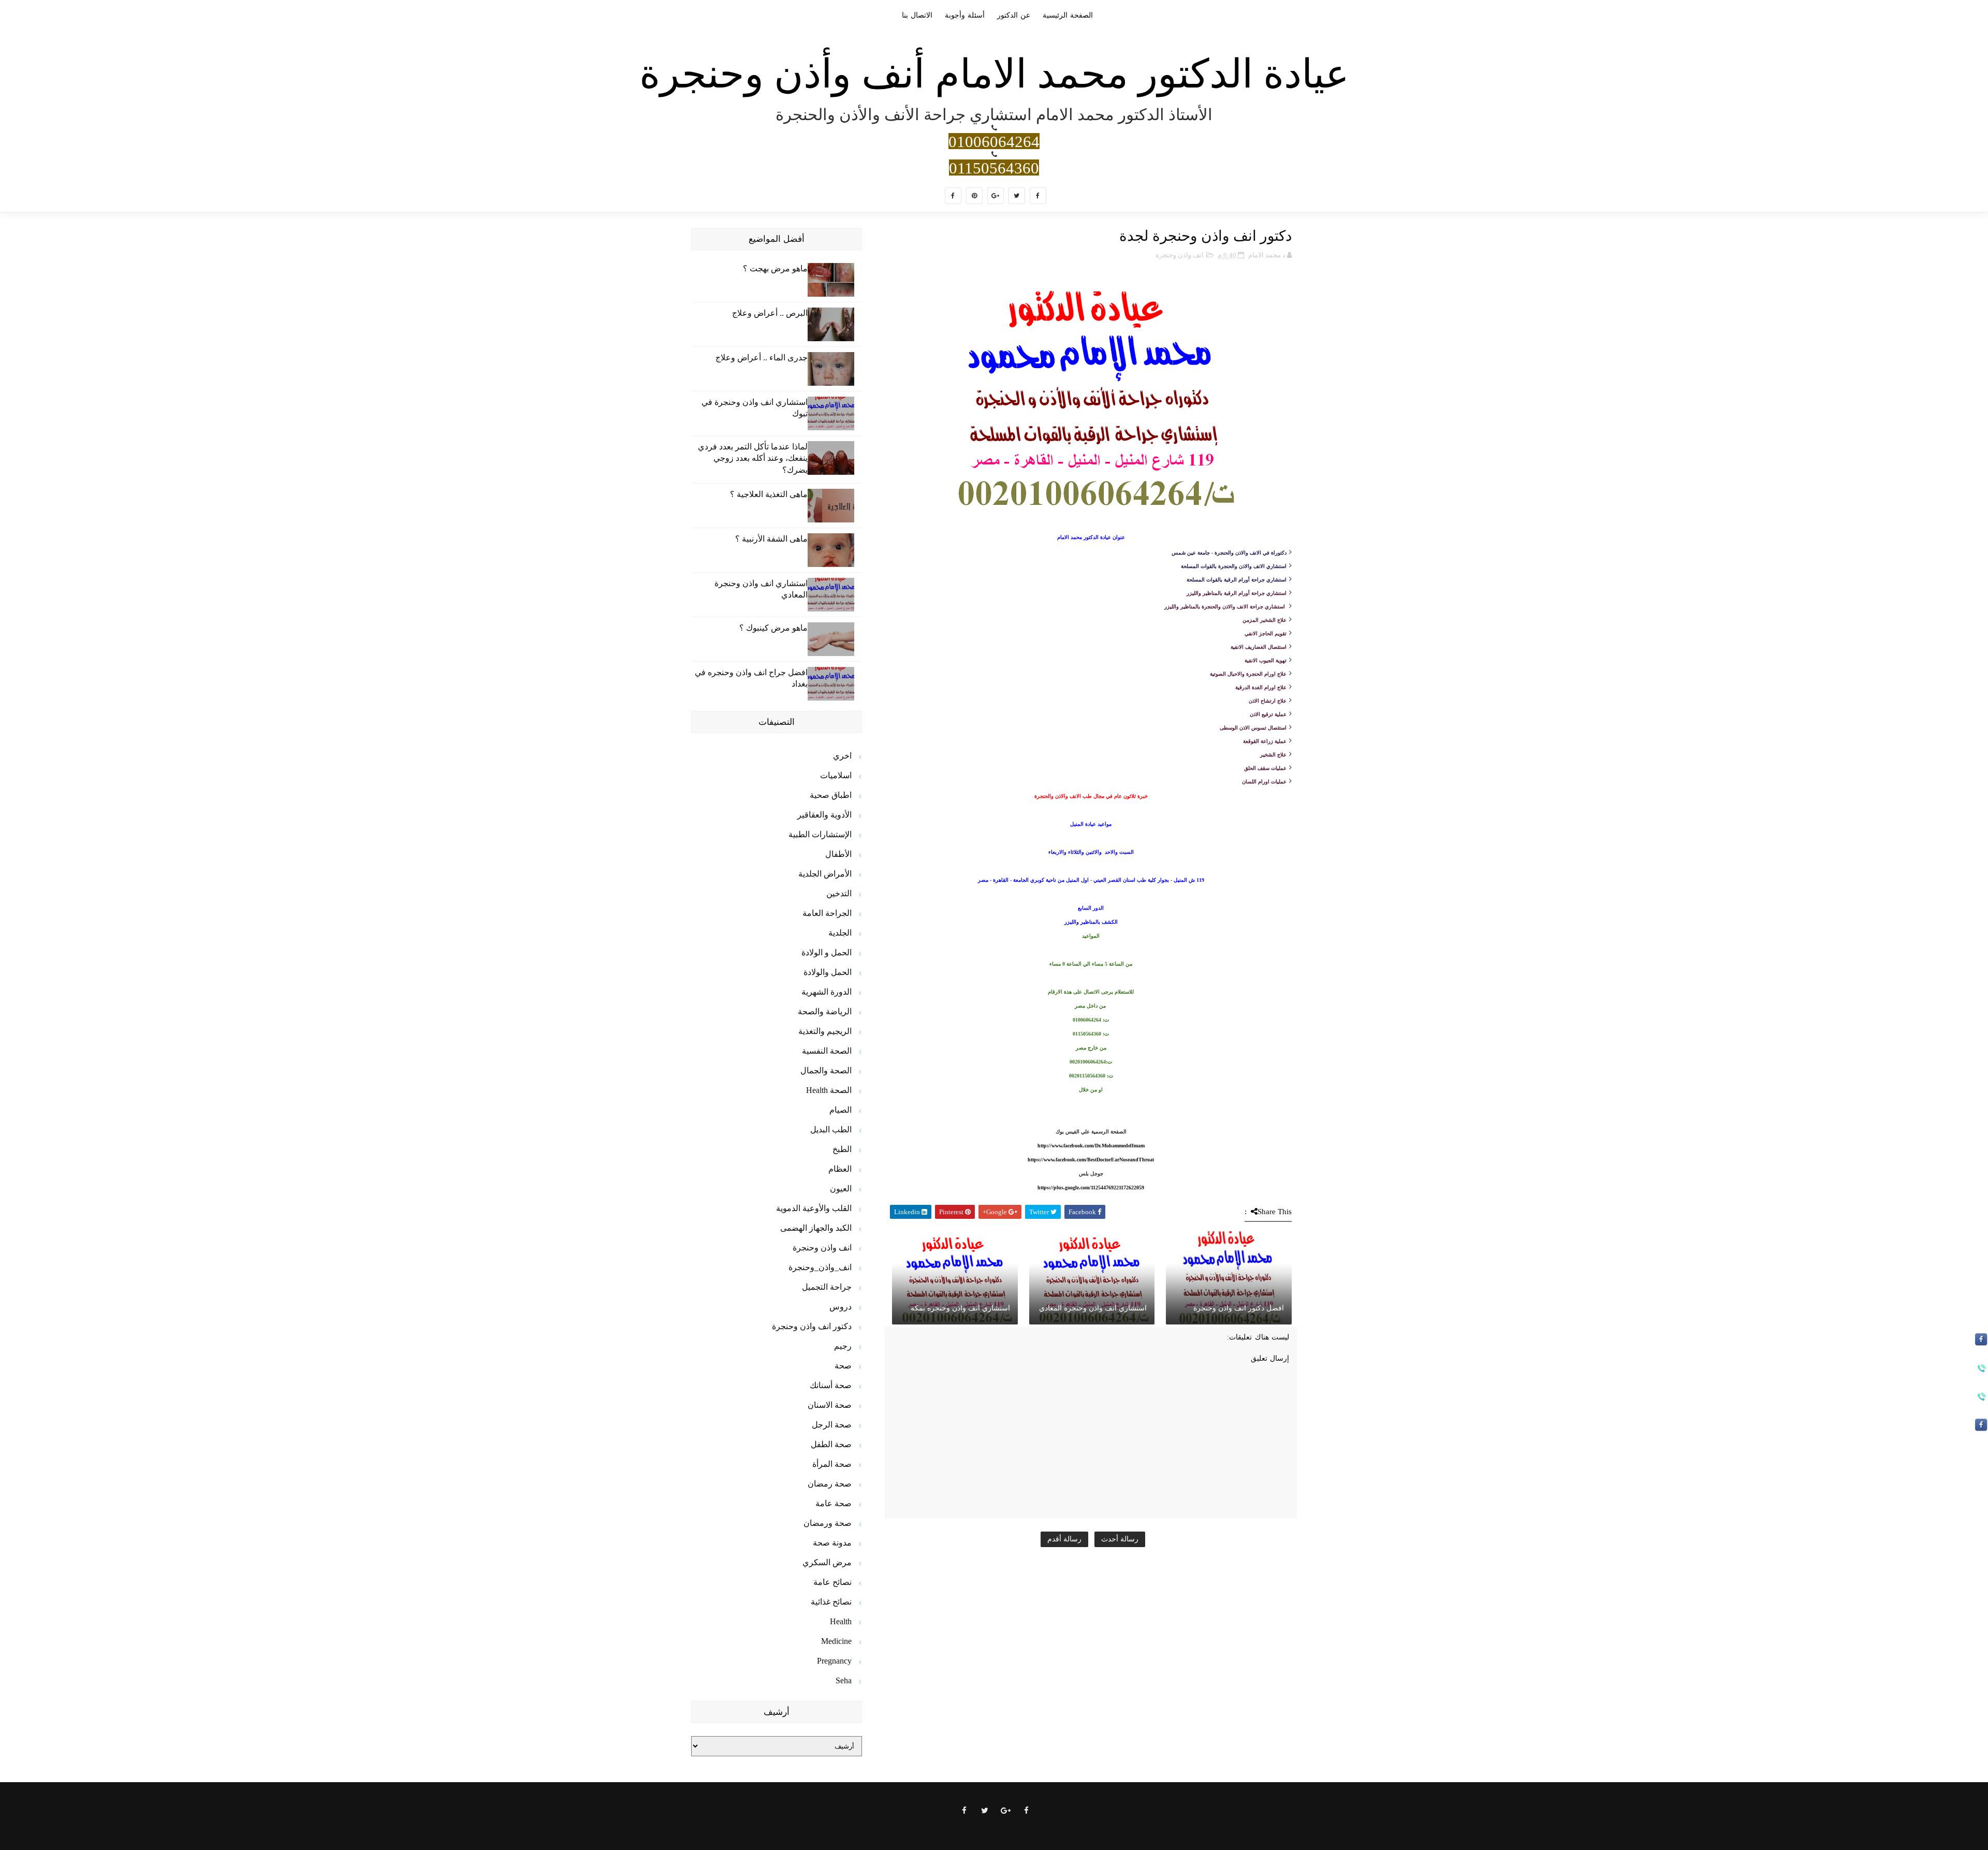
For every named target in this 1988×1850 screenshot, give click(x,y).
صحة (843, 1366)
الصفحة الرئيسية (1068, 15)
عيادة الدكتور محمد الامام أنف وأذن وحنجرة (994, 74)
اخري (842, 756)
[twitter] (1017, 196)
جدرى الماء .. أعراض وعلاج (762, 358)
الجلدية (840, 933)
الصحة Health (829, 1090)
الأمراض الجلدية (825, 874)
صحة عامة (834, 1503)
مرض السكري (827, 1562)
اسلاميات (836, 775)
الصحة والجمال (826, 1070)
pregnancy (834, 1661)
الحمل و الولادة (827, 952)
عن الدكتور (1014, 15)
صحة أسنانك (831, 1385)
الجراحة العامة (827, 913)
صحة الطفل (831, 1444)
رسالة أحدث (1120, 1539)
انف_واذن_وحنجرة (820, 1267)
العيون (841, 1189)
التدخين (839, 893)
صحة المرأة (832, 1464)
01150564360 (994, 167)
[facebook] (1038, 196)
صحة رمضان (830, 1484)
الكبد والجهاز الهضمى (816, 1228)
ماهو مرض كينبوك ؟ (773, 628)
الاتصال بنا (917, 15)
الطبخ (842, 1149)
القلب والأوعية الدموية (814, 1208)
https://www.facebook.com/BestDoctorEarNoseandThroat (1091, 1160)
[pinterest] (974, 196)
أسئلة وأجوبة (965, 15)
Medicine (836, 1641)
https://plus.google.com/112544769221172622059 (1091, 1188)
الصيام (840, 1110)
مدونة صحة (832, 1543)
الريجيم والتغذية (825, 1031)
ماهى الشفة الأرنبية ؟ (771, 539)
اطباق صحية (831, 795)
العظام (840, 1169)
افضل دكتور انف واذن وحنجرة (1239, 1308)
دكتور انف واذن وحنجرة (812, 1326)
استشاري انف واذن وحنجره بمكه (960, 1308)
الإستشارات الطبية (820, 834)
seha (844, 1680)
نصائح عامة (832, 1582)
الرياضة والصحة (825, 1011)
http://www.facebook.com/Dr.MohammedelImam (1091, 1146)
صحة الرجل (832, 1425)
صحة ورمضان (828, 1523)
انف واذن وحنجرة (1180, 255)
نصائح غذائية (831, 1602)
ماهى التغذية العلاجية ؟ (769, 494)
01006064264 (994, 141)
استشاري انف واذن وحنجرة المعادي (1093, 1308)
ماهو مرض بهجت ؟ (775, 268)
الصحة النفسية (827, 1051)
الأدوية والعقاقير (824, 815)
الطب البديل (831, 1130)
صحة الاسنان (830, 1405)
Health (841, 1621)
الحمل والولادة (828, 972)
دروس (840, 1307)
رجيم (843, 1346)
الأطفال (838, 854)
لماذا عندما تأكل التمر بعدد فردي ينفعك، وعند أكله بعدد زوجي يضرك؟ (753, 458)
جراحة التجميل (827, 1287)
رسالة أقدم (1064, 1539)
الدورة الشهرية (827, 992)
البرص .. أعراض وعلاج (770, 313)
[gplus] (996, 196)
